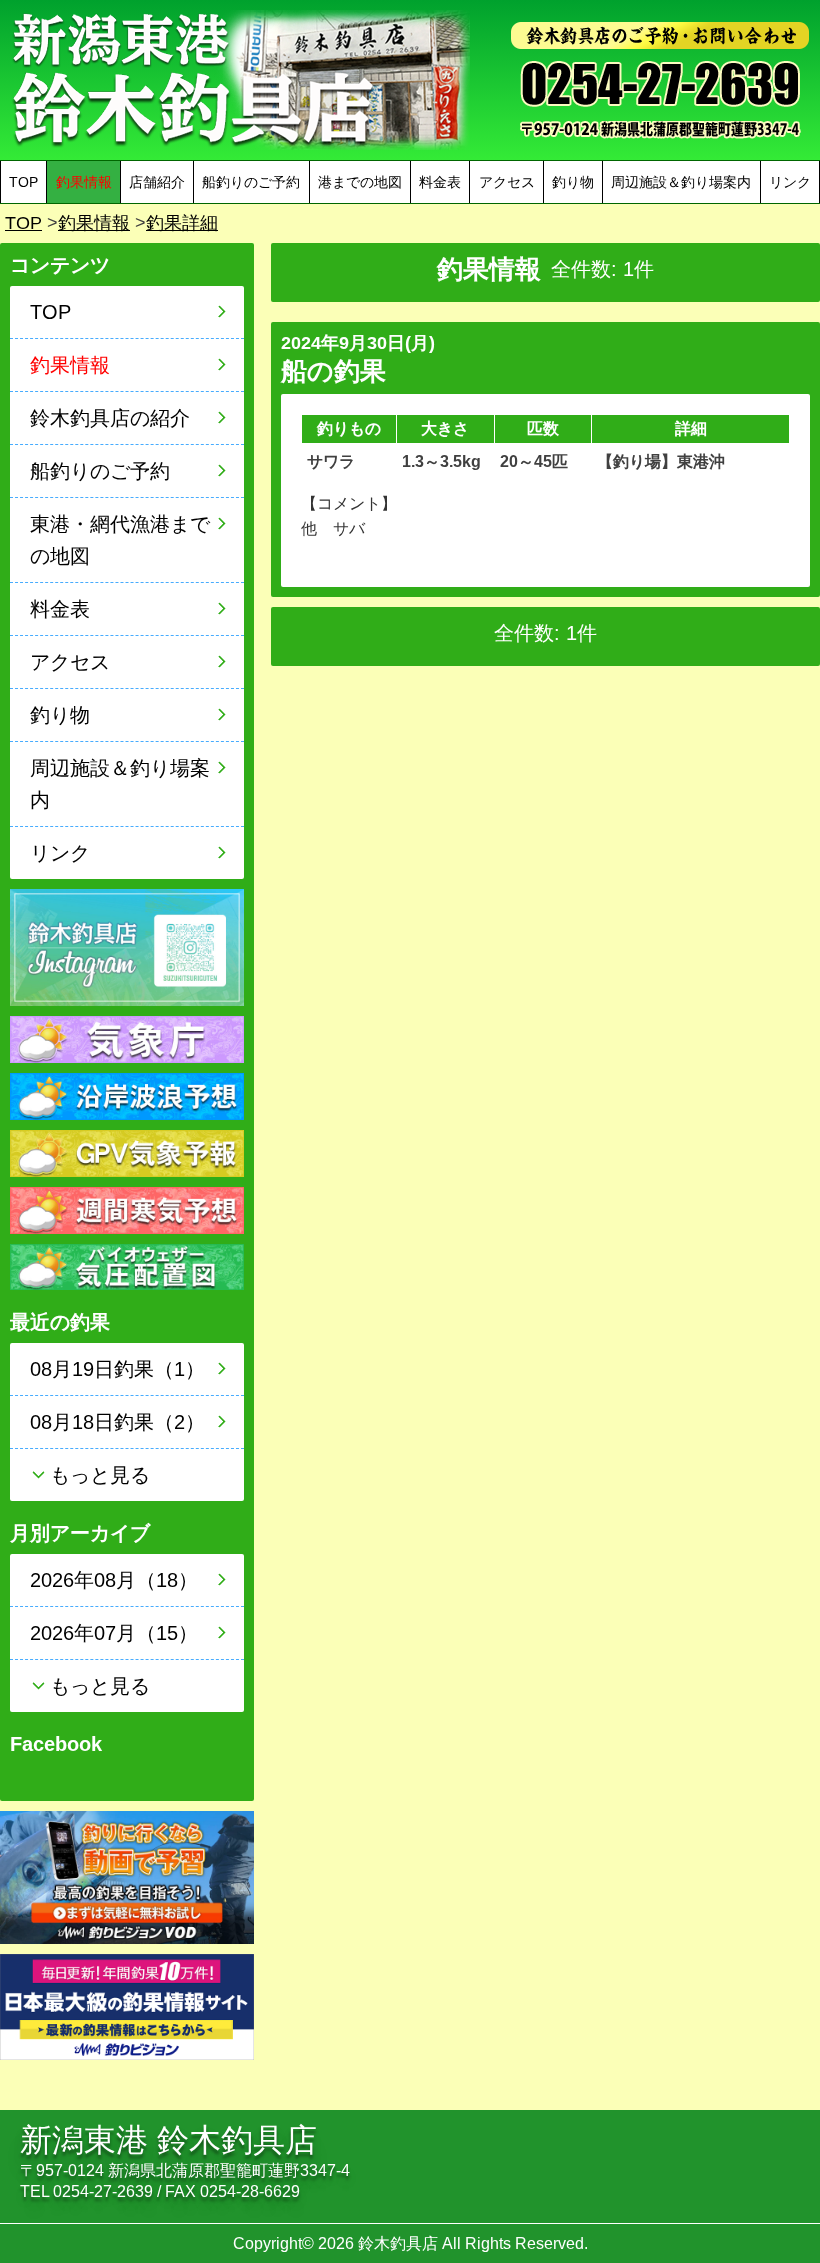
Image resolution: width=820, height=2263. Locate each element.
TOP (23, 182)
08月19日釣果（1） (117, 1369)
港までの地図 (360, 182)
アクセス (507, 182)
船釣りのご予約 (251, 182)
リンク (790, 182)
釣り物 (573, 182)
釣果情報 (94, 223)
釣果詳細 (182, 223)
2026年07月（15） (114, 1633)
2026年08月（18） (114, 1580)
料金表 (440, 182)
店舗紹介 (157, 182)
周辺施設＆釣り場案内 (681, 182)
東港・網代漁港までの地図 (120, 540)
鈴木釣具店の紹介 (110, 418)
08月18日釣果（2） (117, 1422)
